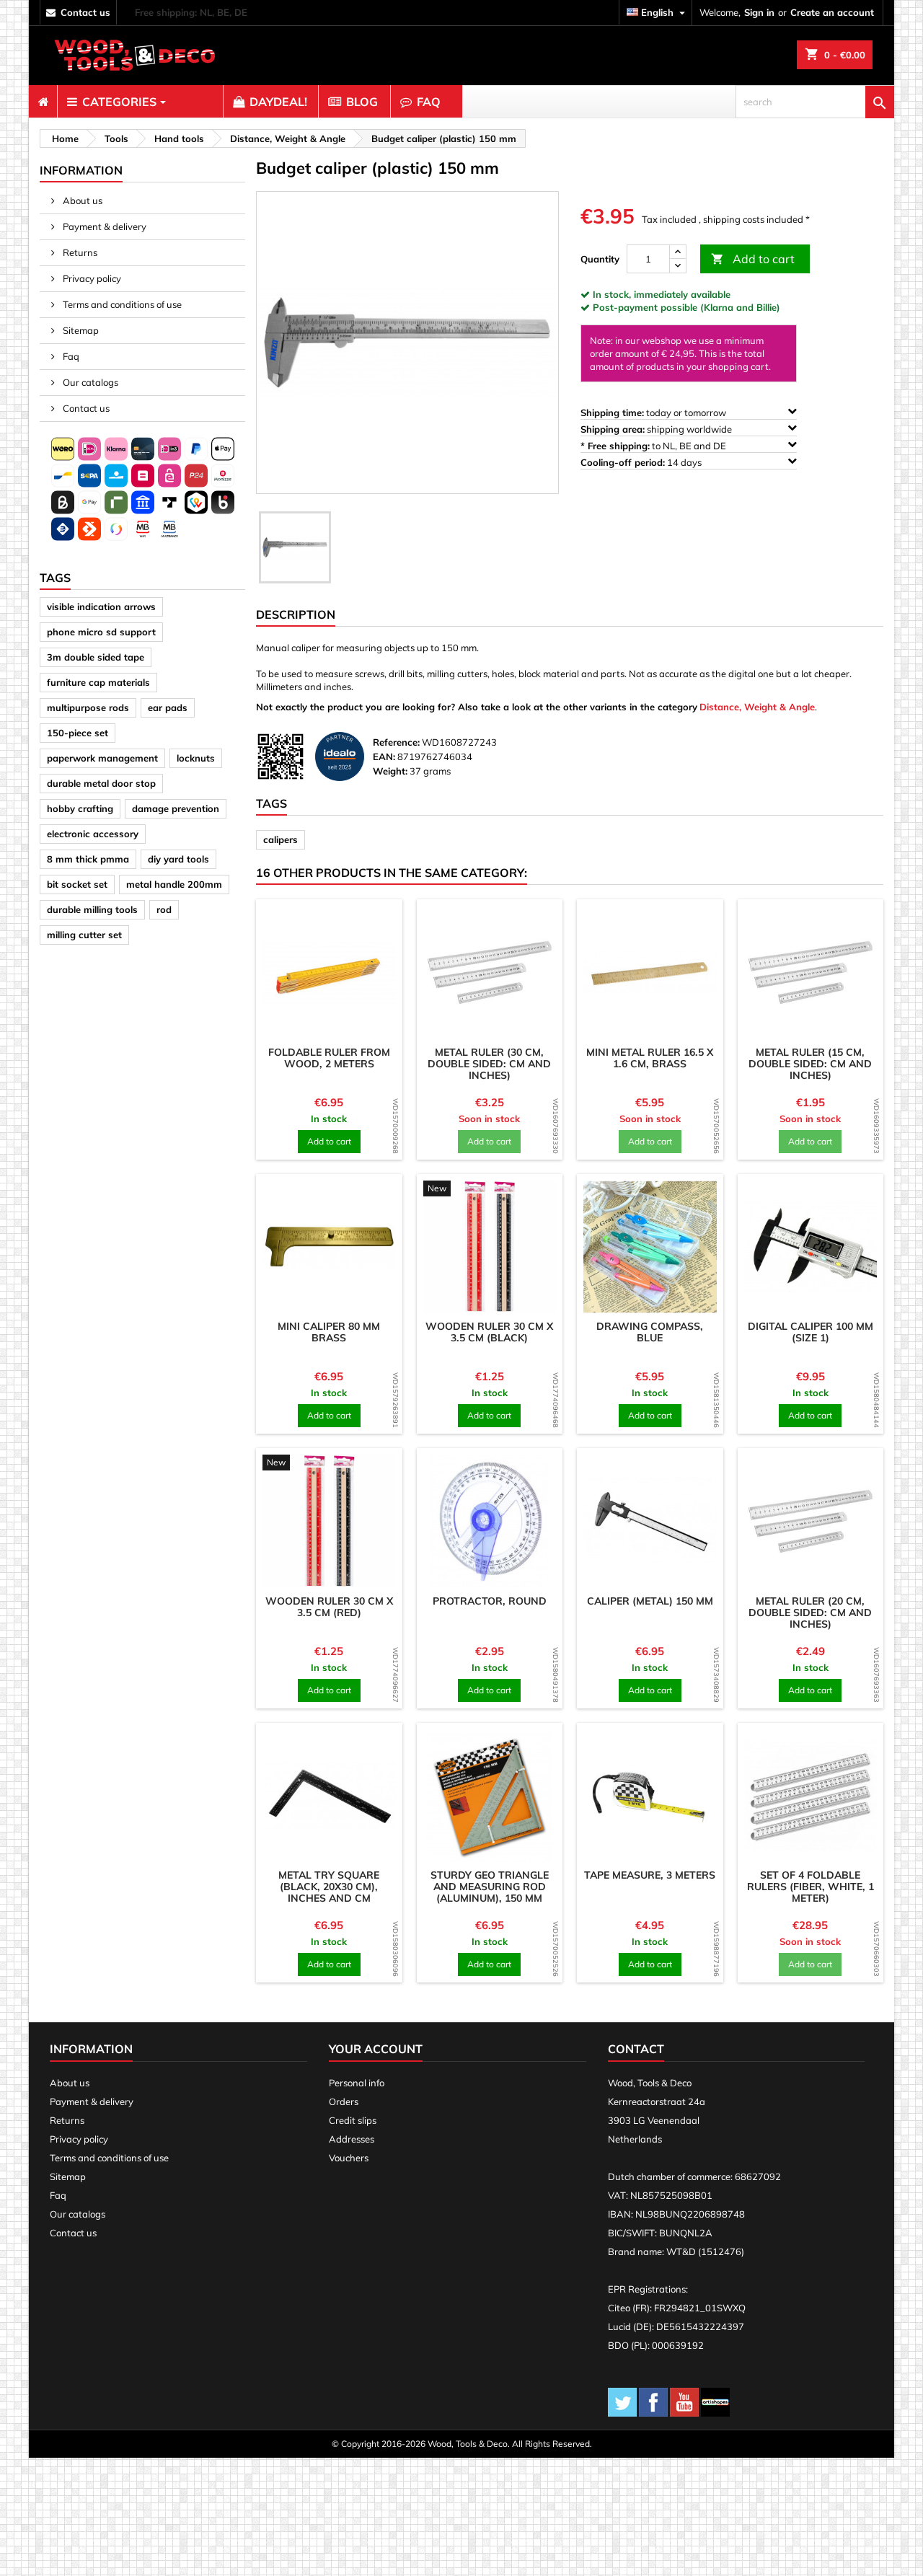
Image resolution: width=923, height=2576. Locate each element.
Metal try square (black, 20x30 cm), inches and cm (329, 1887)
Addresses (352, 2139)
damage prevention (176, 808)
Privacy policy (91, 278)
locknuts (196, 758)
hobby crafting (80, 808)
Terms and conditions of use (121, 304)
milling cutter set (84, 935)
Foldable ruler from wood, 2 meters (329, 1058)
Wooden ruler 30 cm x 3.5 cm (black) (489, 1332)
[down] (678, 266)
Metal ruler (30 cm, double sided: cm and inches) (489, 1064)
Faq (70, 356)
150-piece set (78, 733)
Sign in (759, 12)
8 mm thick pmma (88, 859)
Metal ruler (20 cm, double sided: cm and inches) (810, 1613)
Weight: (390, 771)
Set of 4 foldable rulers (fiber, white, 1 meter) (811, 1887)
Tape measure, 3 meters (650, 1875)
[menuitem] (43, 102)
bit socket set (77, 884)
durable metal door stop (101, 783)
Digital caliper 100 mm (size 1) (811, 1332)
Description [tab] (296, 614)
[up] (678, 252)
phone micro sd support (101, 632)
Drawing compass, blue (650, 1332)
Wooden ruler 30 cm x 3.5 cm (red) (329, 1607)
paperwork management (102, 758)
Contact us (85, 408)
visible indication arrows (101, 606)
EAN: (384, 757)
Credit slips (353, 2120)
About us (81, 200)
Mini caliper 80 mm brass (329, 1332)
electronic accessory (93, 834)
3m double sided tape (96, 657)
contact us (85, 12)
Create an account (832, 12)
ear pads (168, 707)
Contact (636, 2049)
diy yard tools (178, 859)
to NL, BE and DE (654, 446)
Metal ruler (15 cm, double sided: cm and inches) (810, 1064)
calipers (281, 839)
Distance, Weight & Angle (757, 707)
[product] (329, 972)
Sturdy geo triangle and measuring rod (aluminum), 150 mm (490, 1887)
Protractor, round (490, 1601)
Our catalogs (89, 382)
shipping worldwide (657, 429)
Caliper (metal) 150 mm (650, 1601)
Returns (79, 252)
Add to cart (753, 259)
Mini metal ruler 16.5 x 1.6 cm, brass (650, 1058)
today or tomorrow (654, 413)
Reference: (396, 742)
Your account (376, 2049)
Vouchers (349, 2158)
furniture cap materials (98, 682)
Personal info (357, 2083)
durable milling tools (92, 909)
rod (164, 909)
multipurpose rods (88, 707)
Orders (344, 2101)
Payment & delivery (103, 226)
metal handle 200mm (174, 884)
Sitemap (80, 330)
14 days (642, 462)
